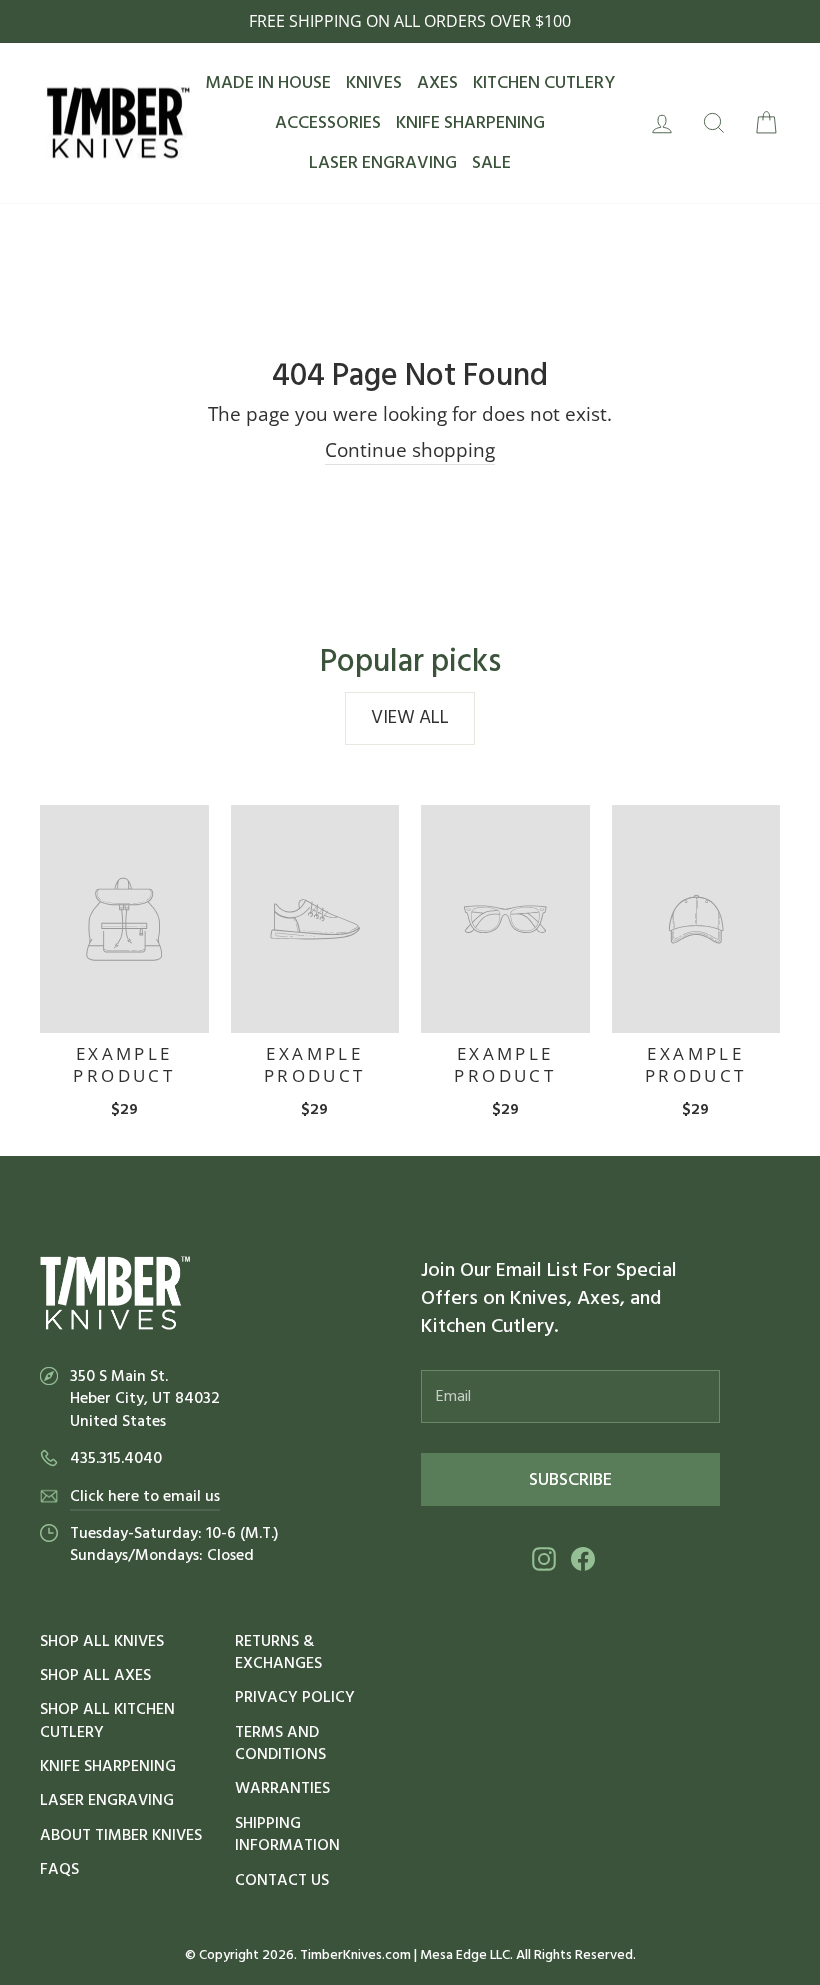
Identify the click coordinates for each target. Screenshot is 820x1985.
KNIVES (374, 82)
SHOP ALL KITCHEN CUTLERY (107, 1720)
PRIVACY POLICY (295, 1697)
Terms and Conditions (280, 1743)
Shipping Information (287, 1834)
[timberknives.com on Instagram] (544, 1558)
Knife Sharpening (108, 1766)
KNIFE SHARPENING (470, 122)
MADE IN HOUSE (268, 82)
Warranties (282, 1788)
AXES (437, 82)
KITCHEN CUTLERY (544, 82)
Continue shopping (410, 450)
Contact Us (282, 1880)
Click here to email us (145, 1496)
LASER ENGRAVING (383, 162)
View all (410, 717)
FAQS (59, 1869)
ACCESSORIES (328, 122)
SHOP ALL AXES (95, 1675)
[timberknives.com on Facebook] (583, 1558)
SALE (491, 162)
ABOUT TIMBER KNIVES (121, 1835)
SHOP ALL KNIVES (102, 1641)
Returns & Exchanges (278, 1652)
